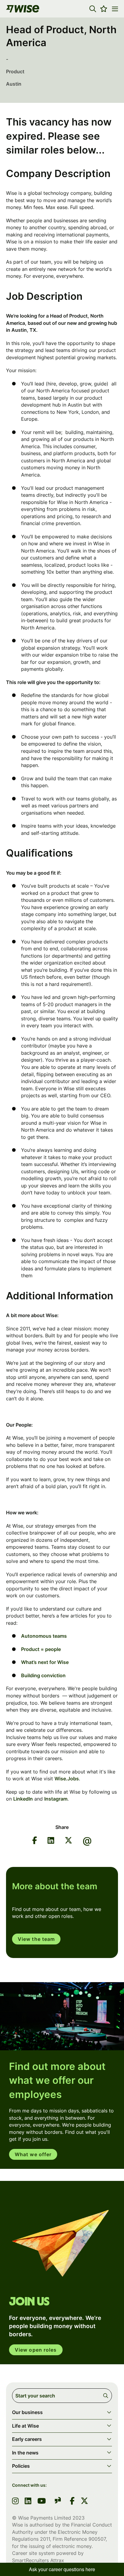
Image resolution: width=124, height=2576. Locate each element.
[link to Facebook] (72, 2502)
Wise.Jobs (67, 1779)
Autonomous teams (44, 1636)
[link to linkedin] (28, 2502)
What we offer (33, 2154)
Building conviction (43, 1675)
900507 (97, 2539)
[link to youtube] (42, 2502)
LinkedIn (23, 1799)
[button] (93, 9)
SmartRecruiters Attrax (38, 2560)
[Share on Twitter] (68, 1841)
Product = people (41, 1649)
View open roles (36, 2350)
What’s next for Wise (45, 1662)
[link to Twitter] (84, 2502)
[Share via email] (87, 1841)
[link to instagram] (15, 2502)
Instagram (56, 1799)
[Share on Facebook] (35, 1841)
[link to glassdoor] (58, 2501)
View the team (36, 1939)
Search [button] (107, 2396)
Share (62, 1827)
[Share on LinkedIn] (51, 1841)
